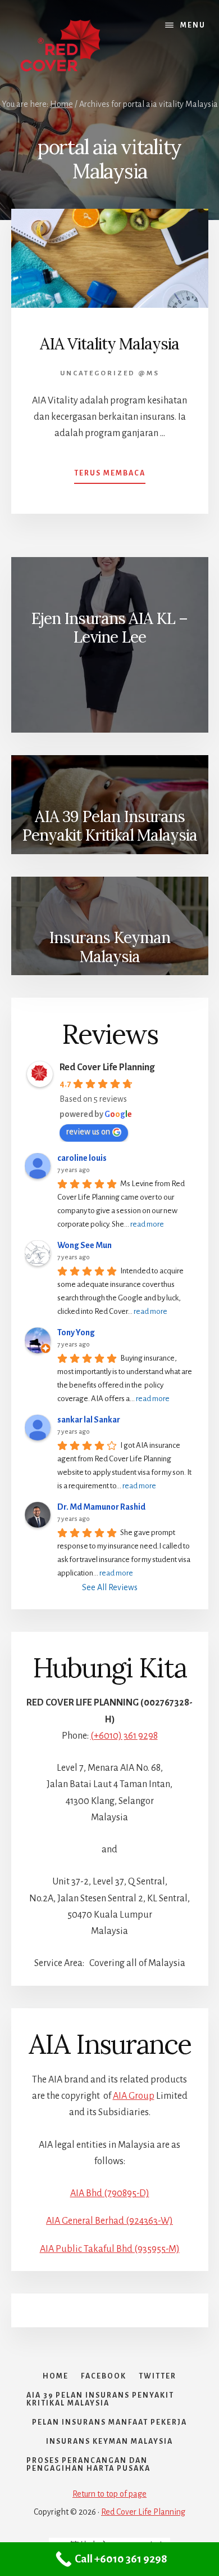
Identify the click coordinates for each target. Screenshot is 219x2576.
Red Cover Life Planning (107, 1067)
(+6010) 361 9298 (124, 1736)
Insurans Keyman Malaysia (109, 947)
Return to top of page (109, 2494)
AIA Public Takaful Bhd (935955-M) (110, 2249)
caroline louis (82, 1158)
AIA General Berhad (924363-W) (109, 2221)
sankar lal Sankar (89, 1420)
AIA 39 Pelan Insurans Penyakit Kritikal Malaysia (109, 826)
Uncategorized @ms (110, 373)
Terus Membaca (110, 477)
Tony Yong (76, 1332)
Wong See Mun (85, 1245)
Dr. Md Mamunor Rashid (101, 1507)
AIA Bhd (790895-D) (110, 2193)
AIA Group (134, 2096)
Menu (193, 25)
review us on (88, 1132)
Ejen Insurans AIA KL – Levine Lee (109, 628)
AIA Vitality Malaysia (109, 344)
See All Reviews (110, 1587)
